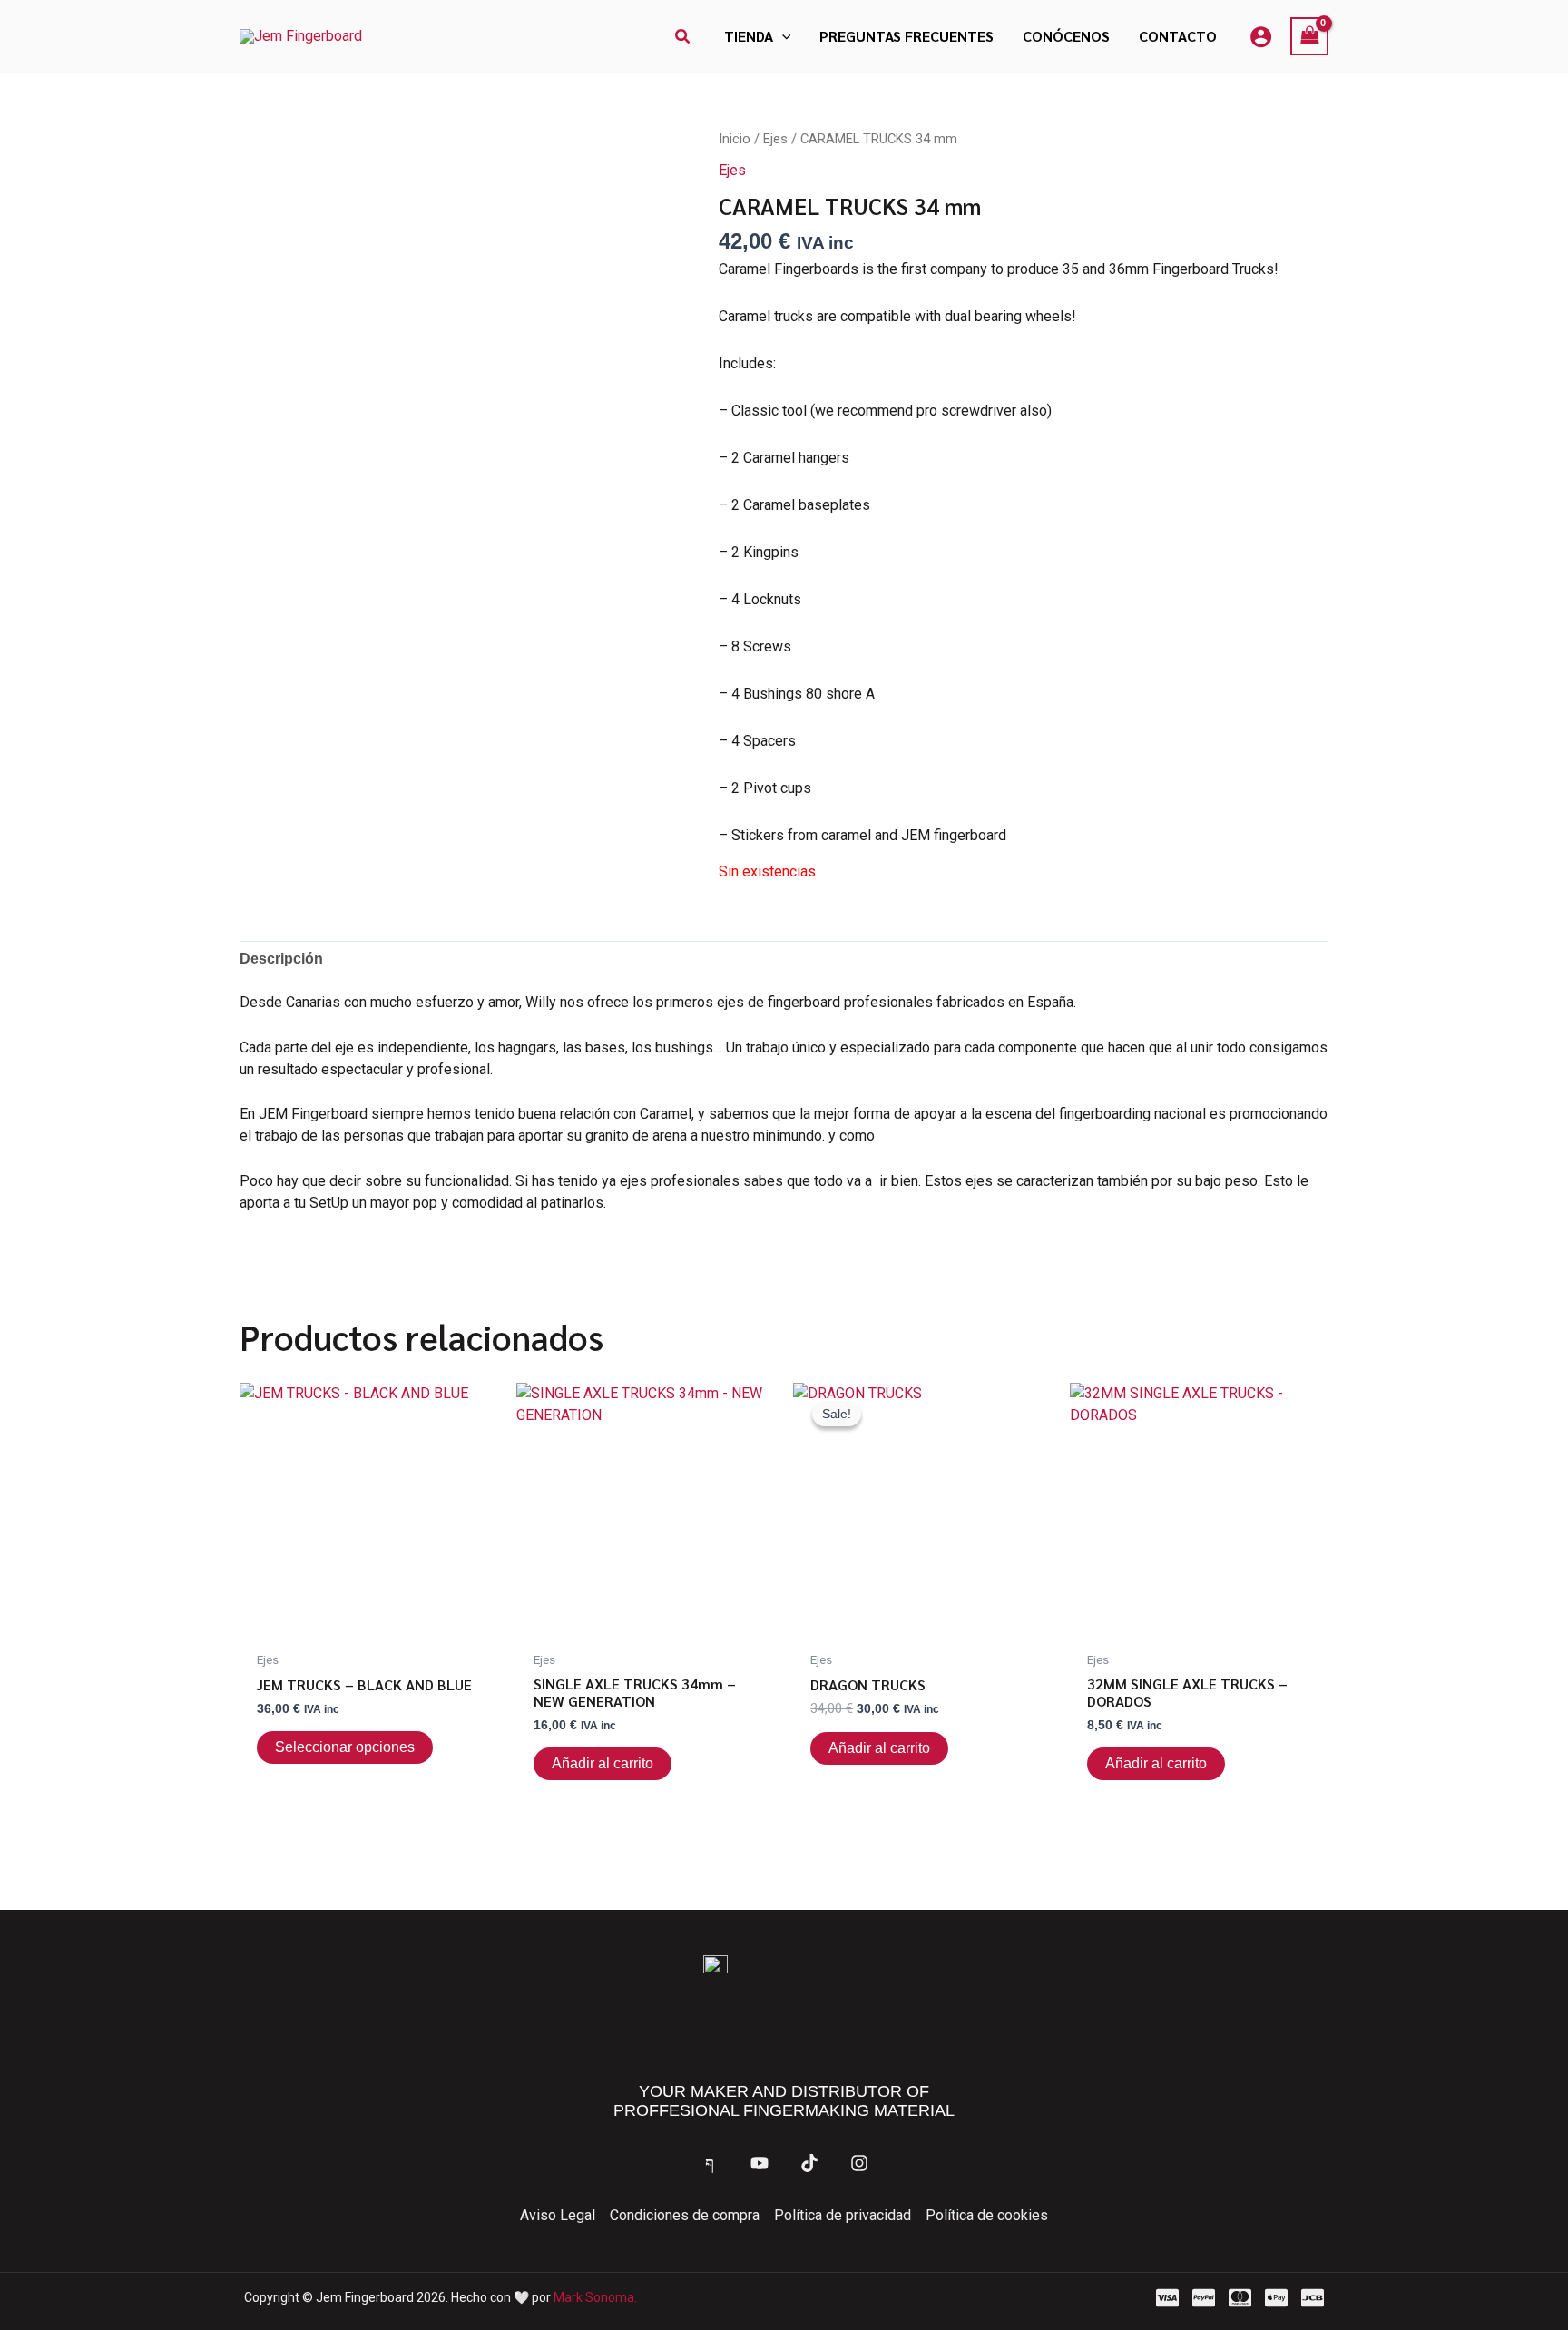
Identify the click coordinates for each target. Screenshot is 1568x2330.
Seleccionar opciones (345, 1747)
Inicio (735, 139)
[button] (683, 37)
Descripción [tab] (281, 959)
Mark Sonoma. (595, 2297)
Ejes (775, 139)
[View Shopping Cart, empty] (1309, 36)
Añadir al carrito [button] (603, 1763)
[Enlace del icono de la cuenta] (1261, 37)
